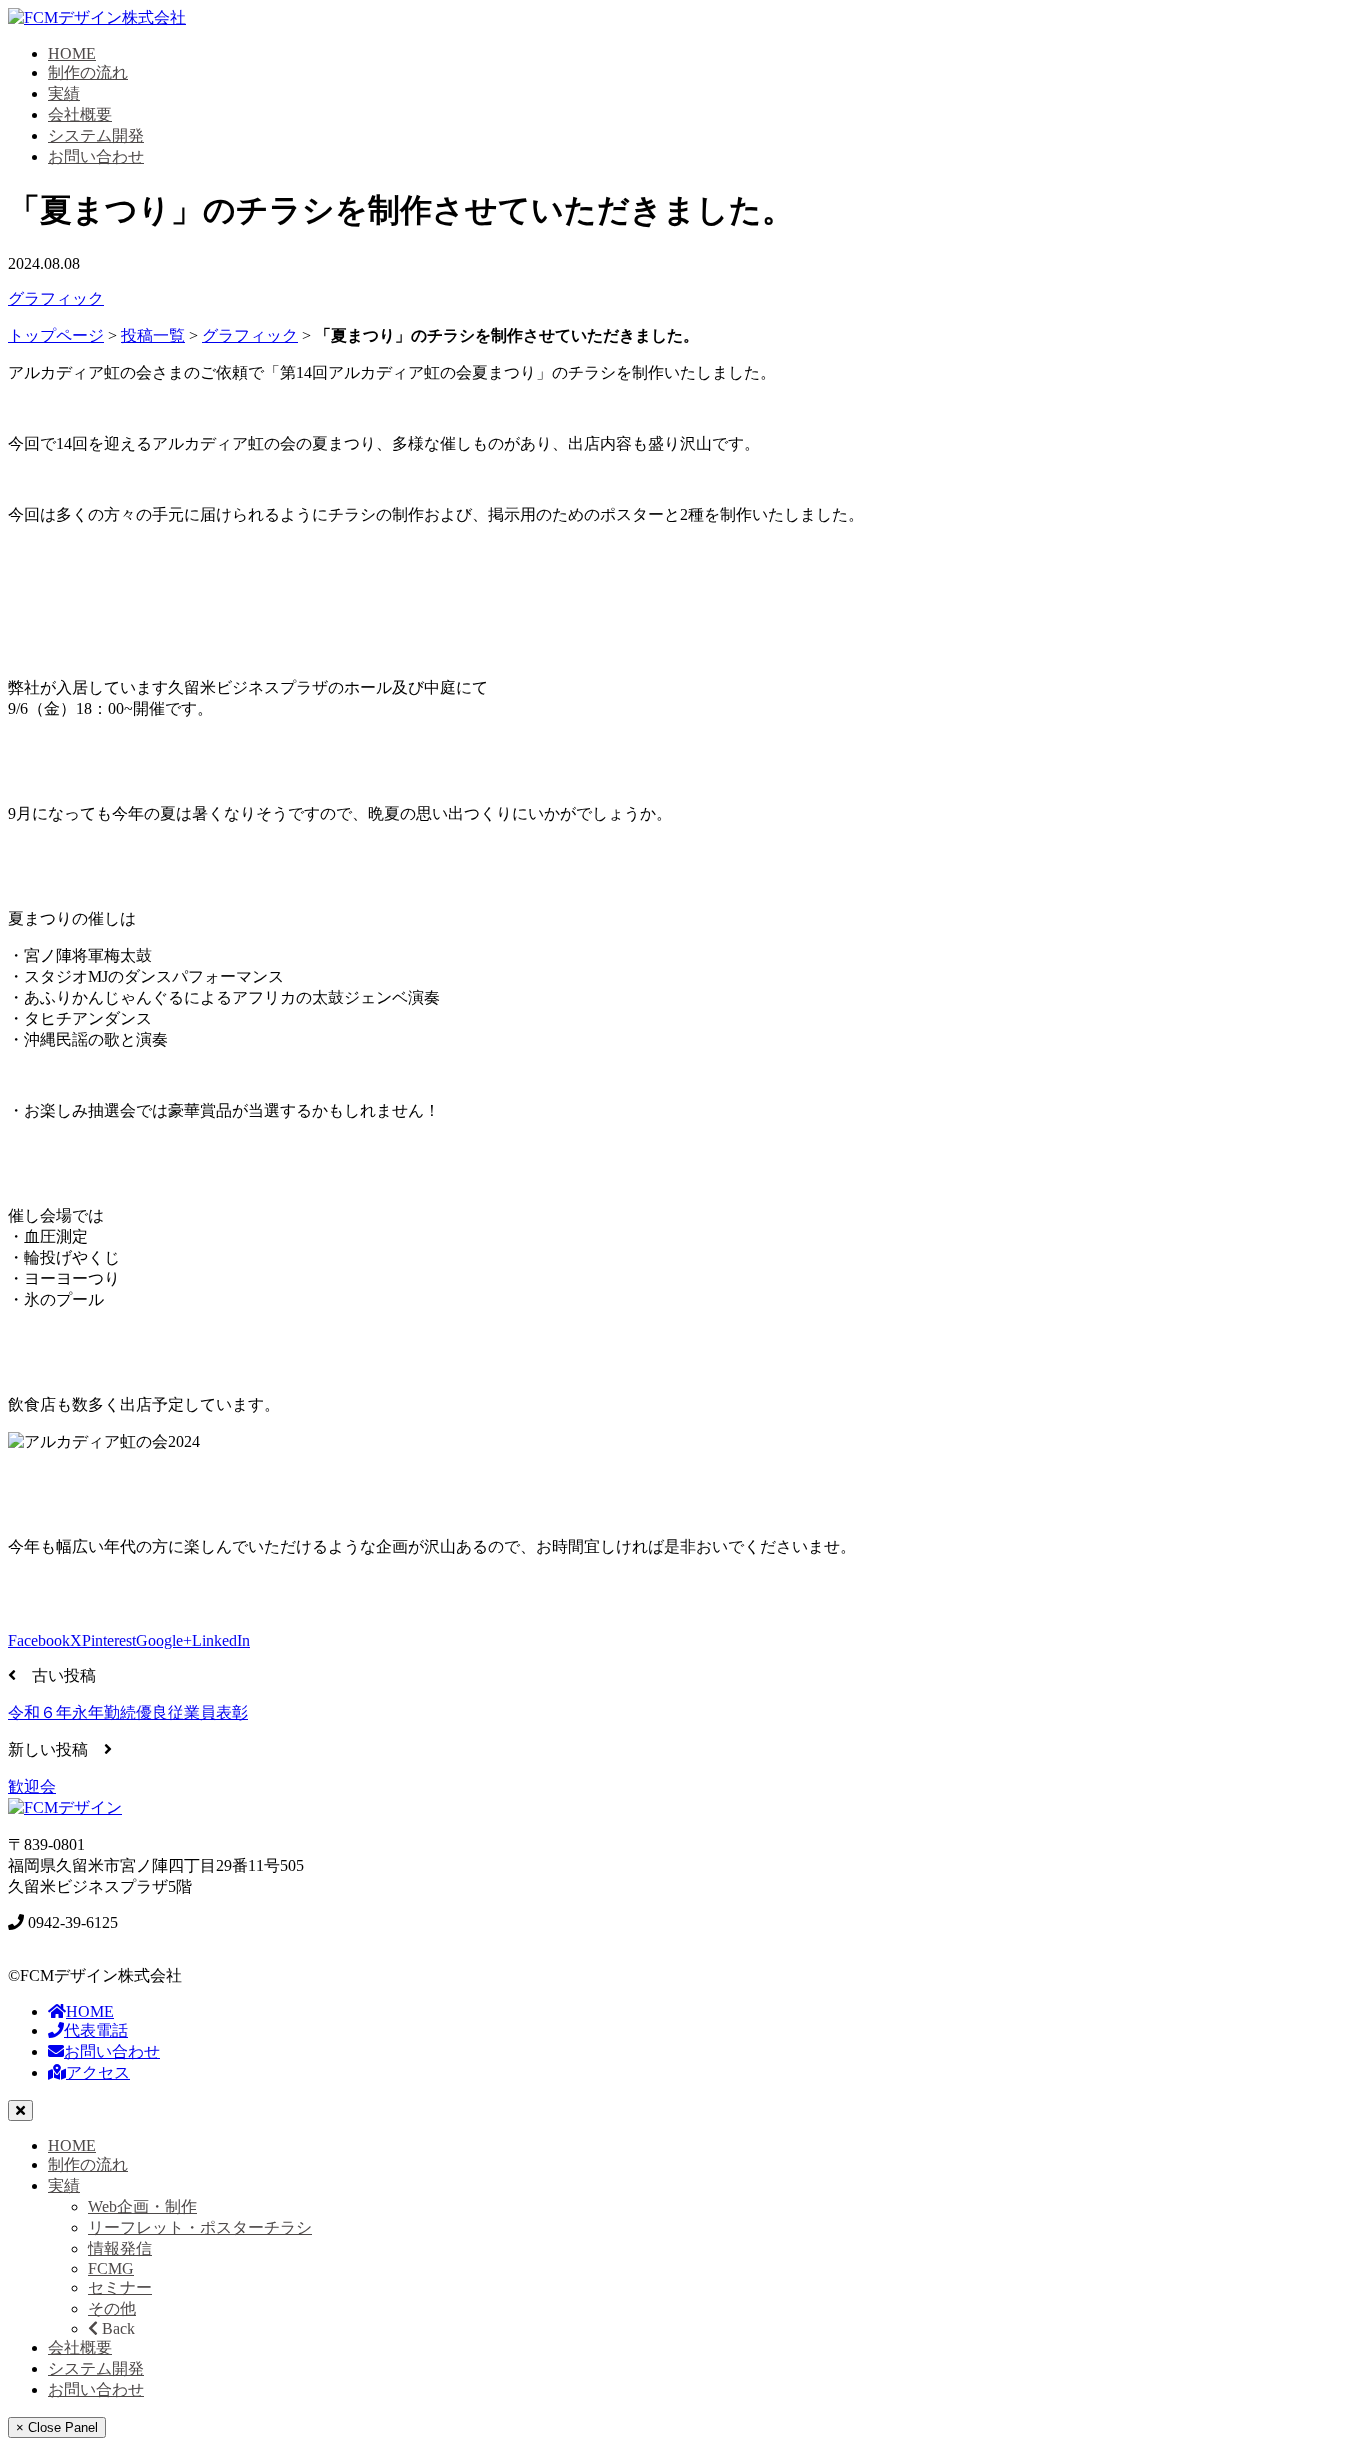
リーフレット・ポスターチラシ (200, 2227)
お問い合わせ (96, 156)
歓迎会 (32, 1786)
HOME (72, 53)
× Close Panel (57, 2427)
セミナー (120, 2287)
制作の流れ (88, 72)
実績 (64, 93)
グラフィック (56, 298)
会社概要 (80, 114)
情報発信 (120, 2248)
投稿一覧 (153, 335)
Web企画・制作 (142, 2206)
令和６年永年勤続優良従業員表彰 (128, 1712)
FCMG (111, 2268)
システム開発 (96, 135)
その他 (112, 2308)
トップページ (56, 335)
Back (116, 2328)
